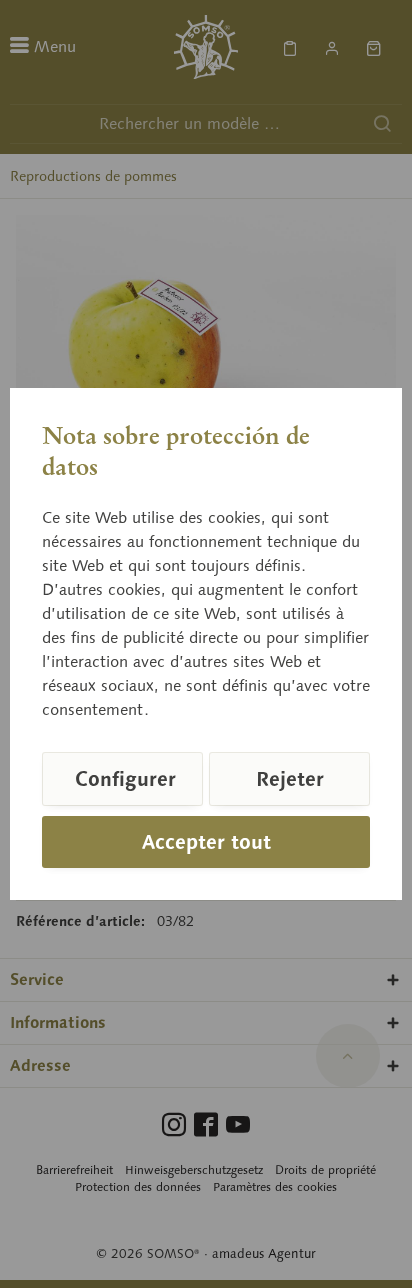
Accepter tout (206, 842)
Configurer (125, 779)
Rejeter (290, 779)
